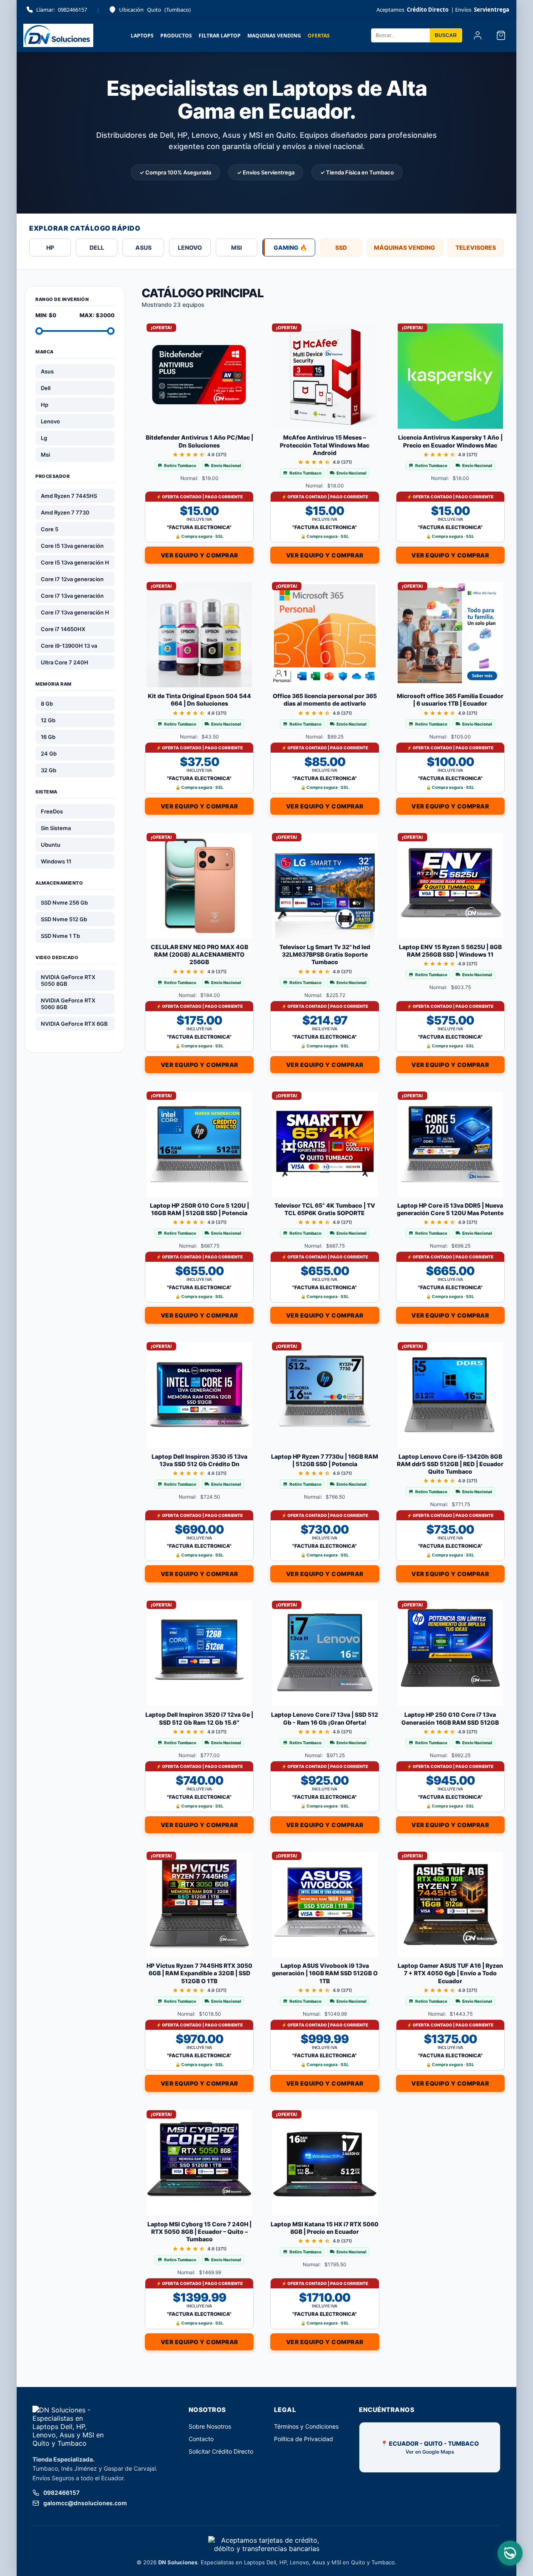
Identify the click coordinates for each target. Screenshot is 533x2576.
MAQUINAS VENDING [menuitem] (274, 36)
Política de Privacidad (304, 2439)
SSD (341, 247)
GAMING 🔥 (290, 247)
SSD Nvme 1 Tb (60, 936)
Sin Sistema (56, 828)
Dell (46, 388)
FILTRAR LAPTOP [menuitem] (220, 36)
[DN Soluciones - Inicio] (58, 35)
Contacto (201, 2439)
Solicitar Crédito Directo (221, 2451)
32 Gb (49, 770)
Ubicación (155, 10)
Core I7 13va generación (72, 596)
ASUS (143, 247)
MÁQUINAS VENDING (405, 247)
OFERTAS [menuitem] (319, 36)
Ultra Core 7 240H (65, 662)
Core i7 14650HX (63, 629)
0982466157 (62, 10)
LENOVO (190, 247)
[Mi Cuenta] (478, 35)
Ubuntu (51, 845)
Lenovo (50, 421)
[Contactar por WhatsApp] (510, 2553)
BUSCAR (446, 35)
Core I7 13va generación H (75, 612)
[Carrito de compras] (501, 35)
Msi (45, 455)
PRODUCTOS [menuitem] (176, 36)
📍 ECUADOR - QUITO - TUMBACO (430, 2447)
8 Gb (47, 704)
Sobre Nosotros (210, 2426)
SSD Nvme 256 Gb (64, 903)
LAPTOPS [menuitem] (142, 36)
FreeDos (52, 811)
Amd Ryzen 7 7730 (65, 512)
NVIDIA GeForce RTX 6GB (74, 1024)
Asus (47, 371)
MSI (237, 247)
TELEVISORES (476, 247)
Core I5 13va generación (72, 546)
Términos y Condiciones (306, 2426)
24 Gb (49, 753)
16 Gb (48, 737)
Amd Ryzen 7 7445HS (69, 496)
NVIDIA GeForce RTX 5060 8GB (68, 1004)
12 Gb (48, 720)
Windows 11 (56, 861)
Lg (44, 438)
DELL (97, 247)
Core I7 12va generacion (72, 579)
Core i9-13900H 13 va (69, 646)
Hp (45, 405)
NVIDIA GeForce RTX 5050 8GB (68, 980)
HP (50, 247)
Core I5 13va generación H (75, 562)
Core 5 (50, 529)
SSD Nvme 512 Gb (64, 919)
